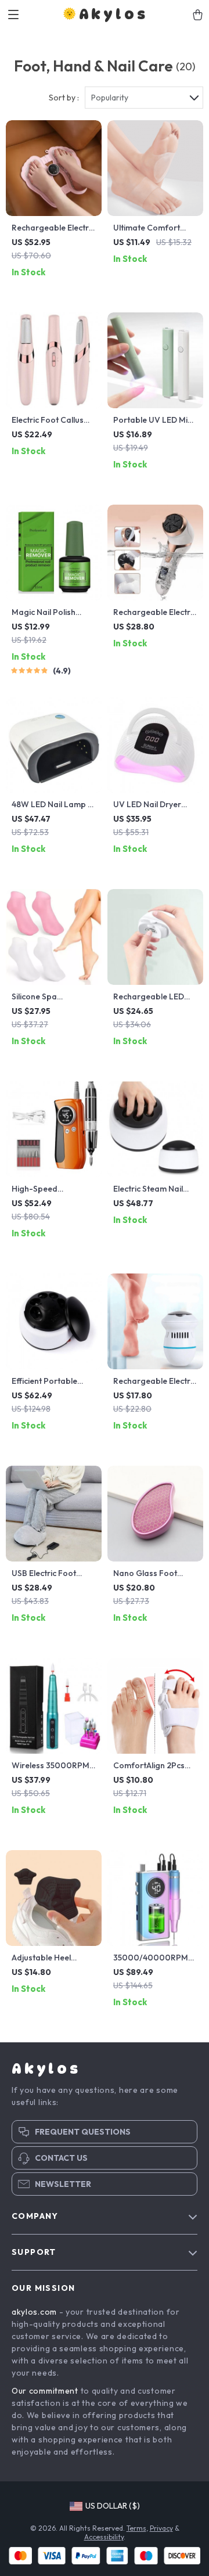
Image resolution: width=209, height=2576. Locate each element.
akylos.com (34, 2312)
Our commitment (45, 2391)
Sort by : (64, 98)
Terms (136, 2528)
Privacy (161, 2528)
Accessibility (104, 2537)
